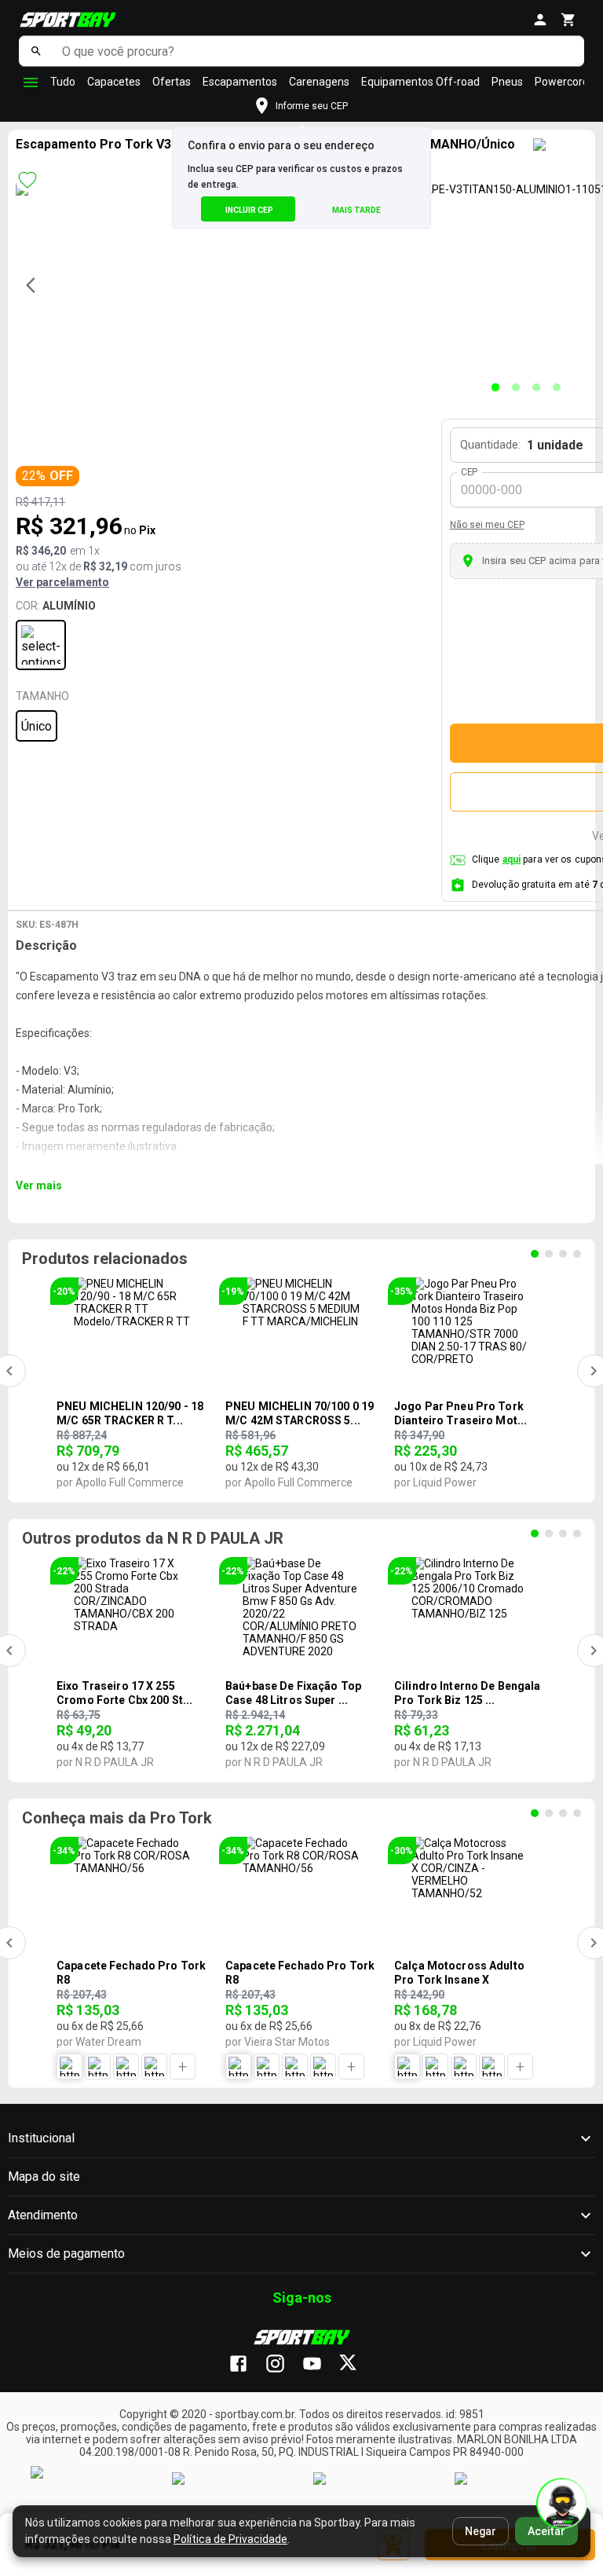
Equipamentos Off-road (420, 82)
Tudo (63, 82)
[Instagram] (283, 2365)
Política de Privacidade (230, 2539)
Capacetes (114, 82)
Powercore (562, 82)
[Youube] (320, 2365)
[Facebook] (246, 2365)
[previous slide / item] (35, 285)
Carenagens (319, 82)
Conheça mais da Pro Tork (117, 1818)
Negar (481, 2531)
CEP (470, 472)
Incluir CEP (249, 210)
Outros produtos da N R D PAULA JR (153, 1538)
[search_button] (37, 51)
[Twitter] (357, 2365)
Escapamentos (240, 82)
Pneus (507, 82)
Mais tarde (356, 210)
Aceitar (546, 2531)
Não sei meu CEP (487, 525)
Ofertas (172, 82)
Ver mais (39, 1185)
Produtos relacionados (105, 1259)
